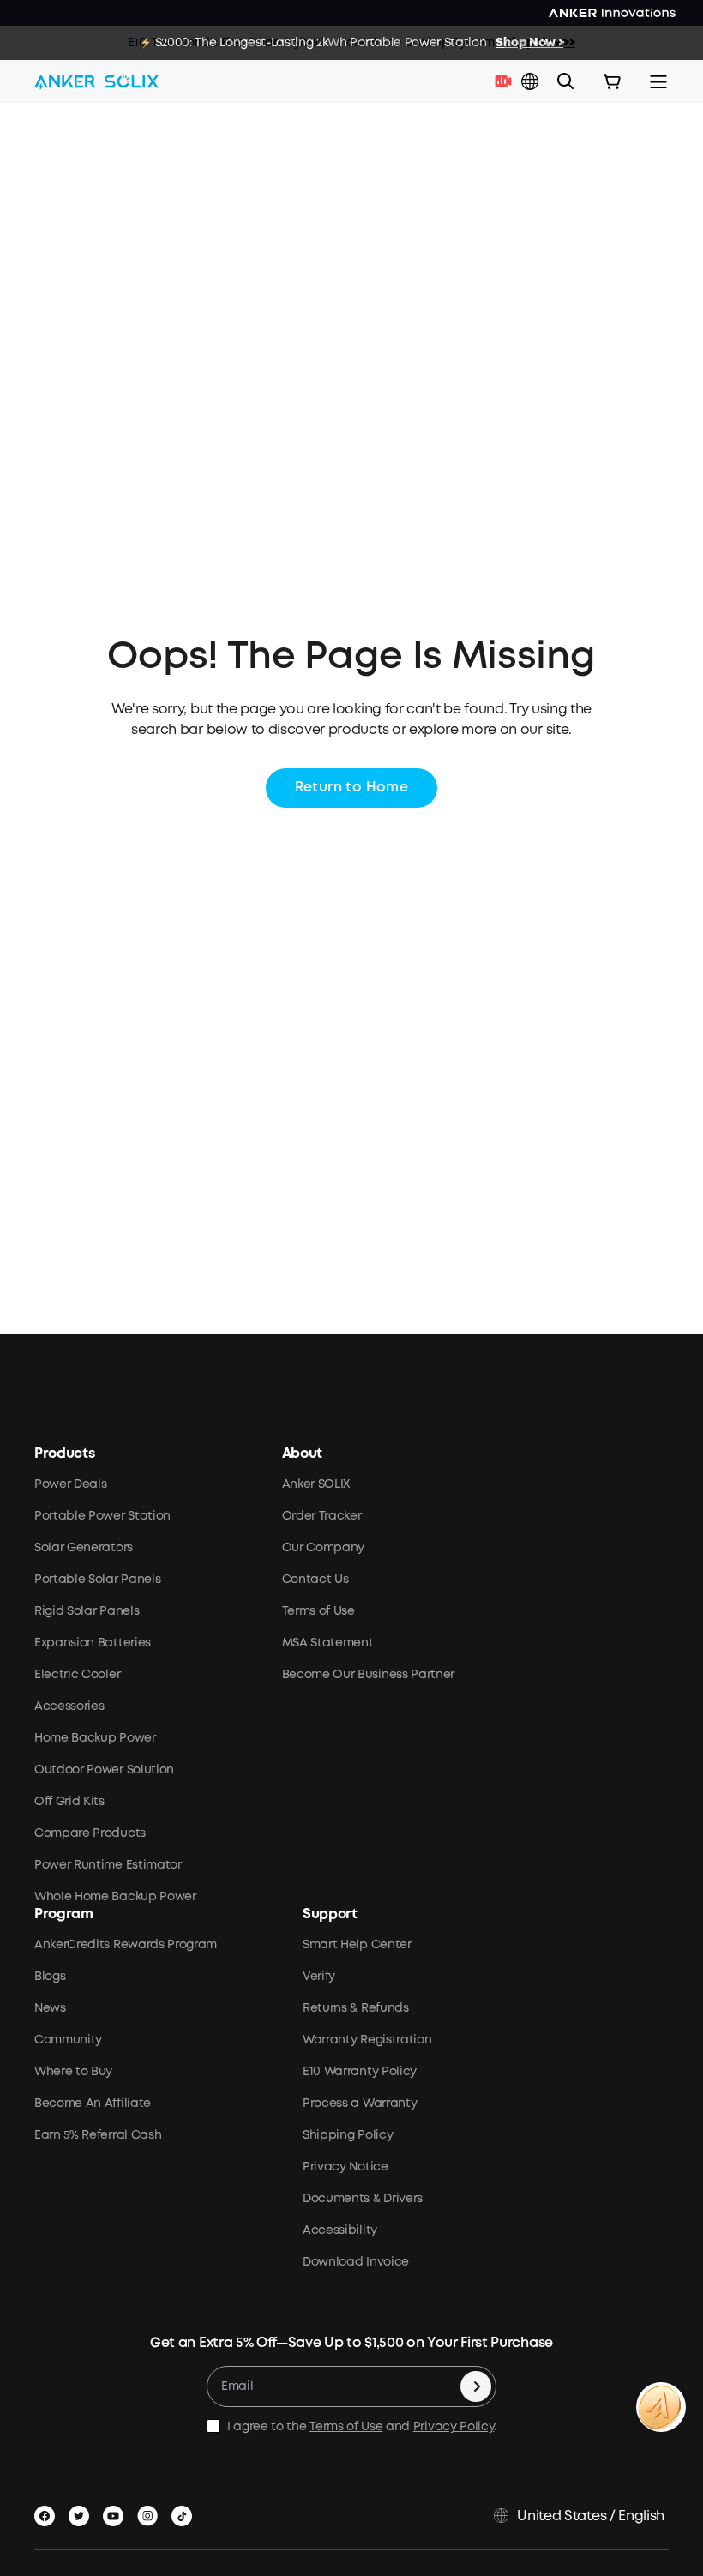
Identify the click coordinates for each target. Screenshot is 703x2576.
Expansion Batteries (93, 1643)
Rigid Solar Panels (87, 1611)
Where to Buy (73, 2072)
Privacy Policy (454, 2427)
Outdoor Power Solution (104, 1770)
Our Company (323, 1548)
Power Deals (70, 1484)
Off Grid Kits (69, 1802)
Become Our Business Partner (368, 1675)
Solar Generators (84, 1548)
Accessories (69, 1706)
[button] (530, 81)
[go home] (96, 81)
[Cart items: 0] (612, 81)
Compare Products (90, 1833)
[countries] (532, 82)
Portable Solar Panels (97, 1580)
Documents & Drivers (363, 2199)
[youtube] (117, 2513)
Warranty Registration (367, 2040)
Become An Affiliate (93, 2104)
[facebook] (48, 2513)
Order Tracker (322, 1516)
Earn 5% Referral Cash (98, 2135)
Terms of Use (318, 1611)
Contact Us (315, 1580)
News (50, 2008)
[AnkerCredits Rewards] (661, 2407)
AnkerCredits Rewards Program (126, 1945)
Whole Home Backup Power (115, 1897)
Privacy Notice (345, 2167)
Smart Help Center (357, 1945)
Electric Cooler (77, 1675)
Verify (319, 1977)
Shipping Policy (348, 2135)
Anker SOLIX (316, 1484)
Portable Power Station (102, 1516)
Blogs (50, 1977)
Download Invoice (356, 2262)
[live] (508, 81)
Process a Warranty (360, 2104)
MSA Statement (328, 1643)
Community (68, 2040)
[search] (566, 81)
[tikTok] (185, 2513)
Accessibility (340, 2230)
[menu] (658, 81)
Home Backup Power (95, 1738)
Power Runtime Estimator (108, 1865)
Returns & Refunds (356, 2008)
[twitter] (82, 2513)
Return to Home (352, 788)
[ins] (151, 2513)
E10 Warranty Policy (360, 2072)
